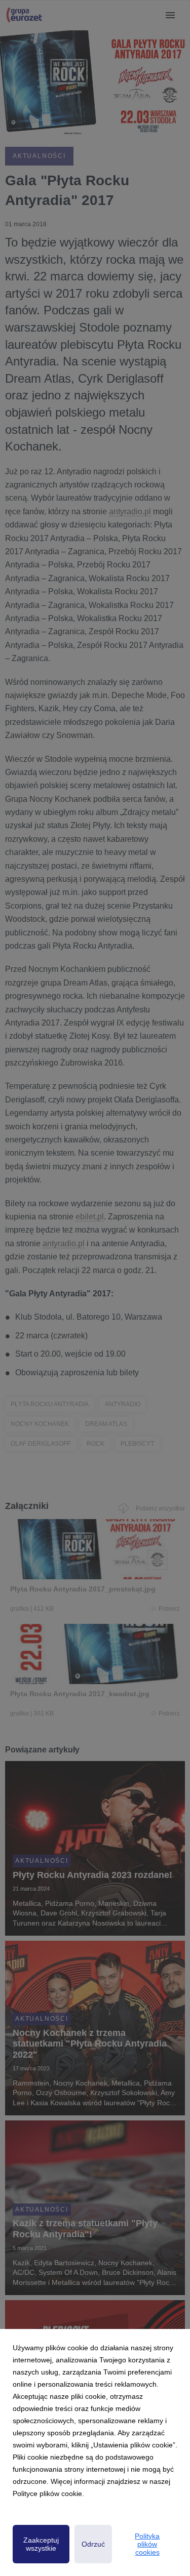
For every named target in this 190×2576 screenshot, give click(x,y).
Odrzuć (93, 2544)
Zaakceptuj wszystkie (41, 2544)
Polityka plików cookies (147, 2544)
